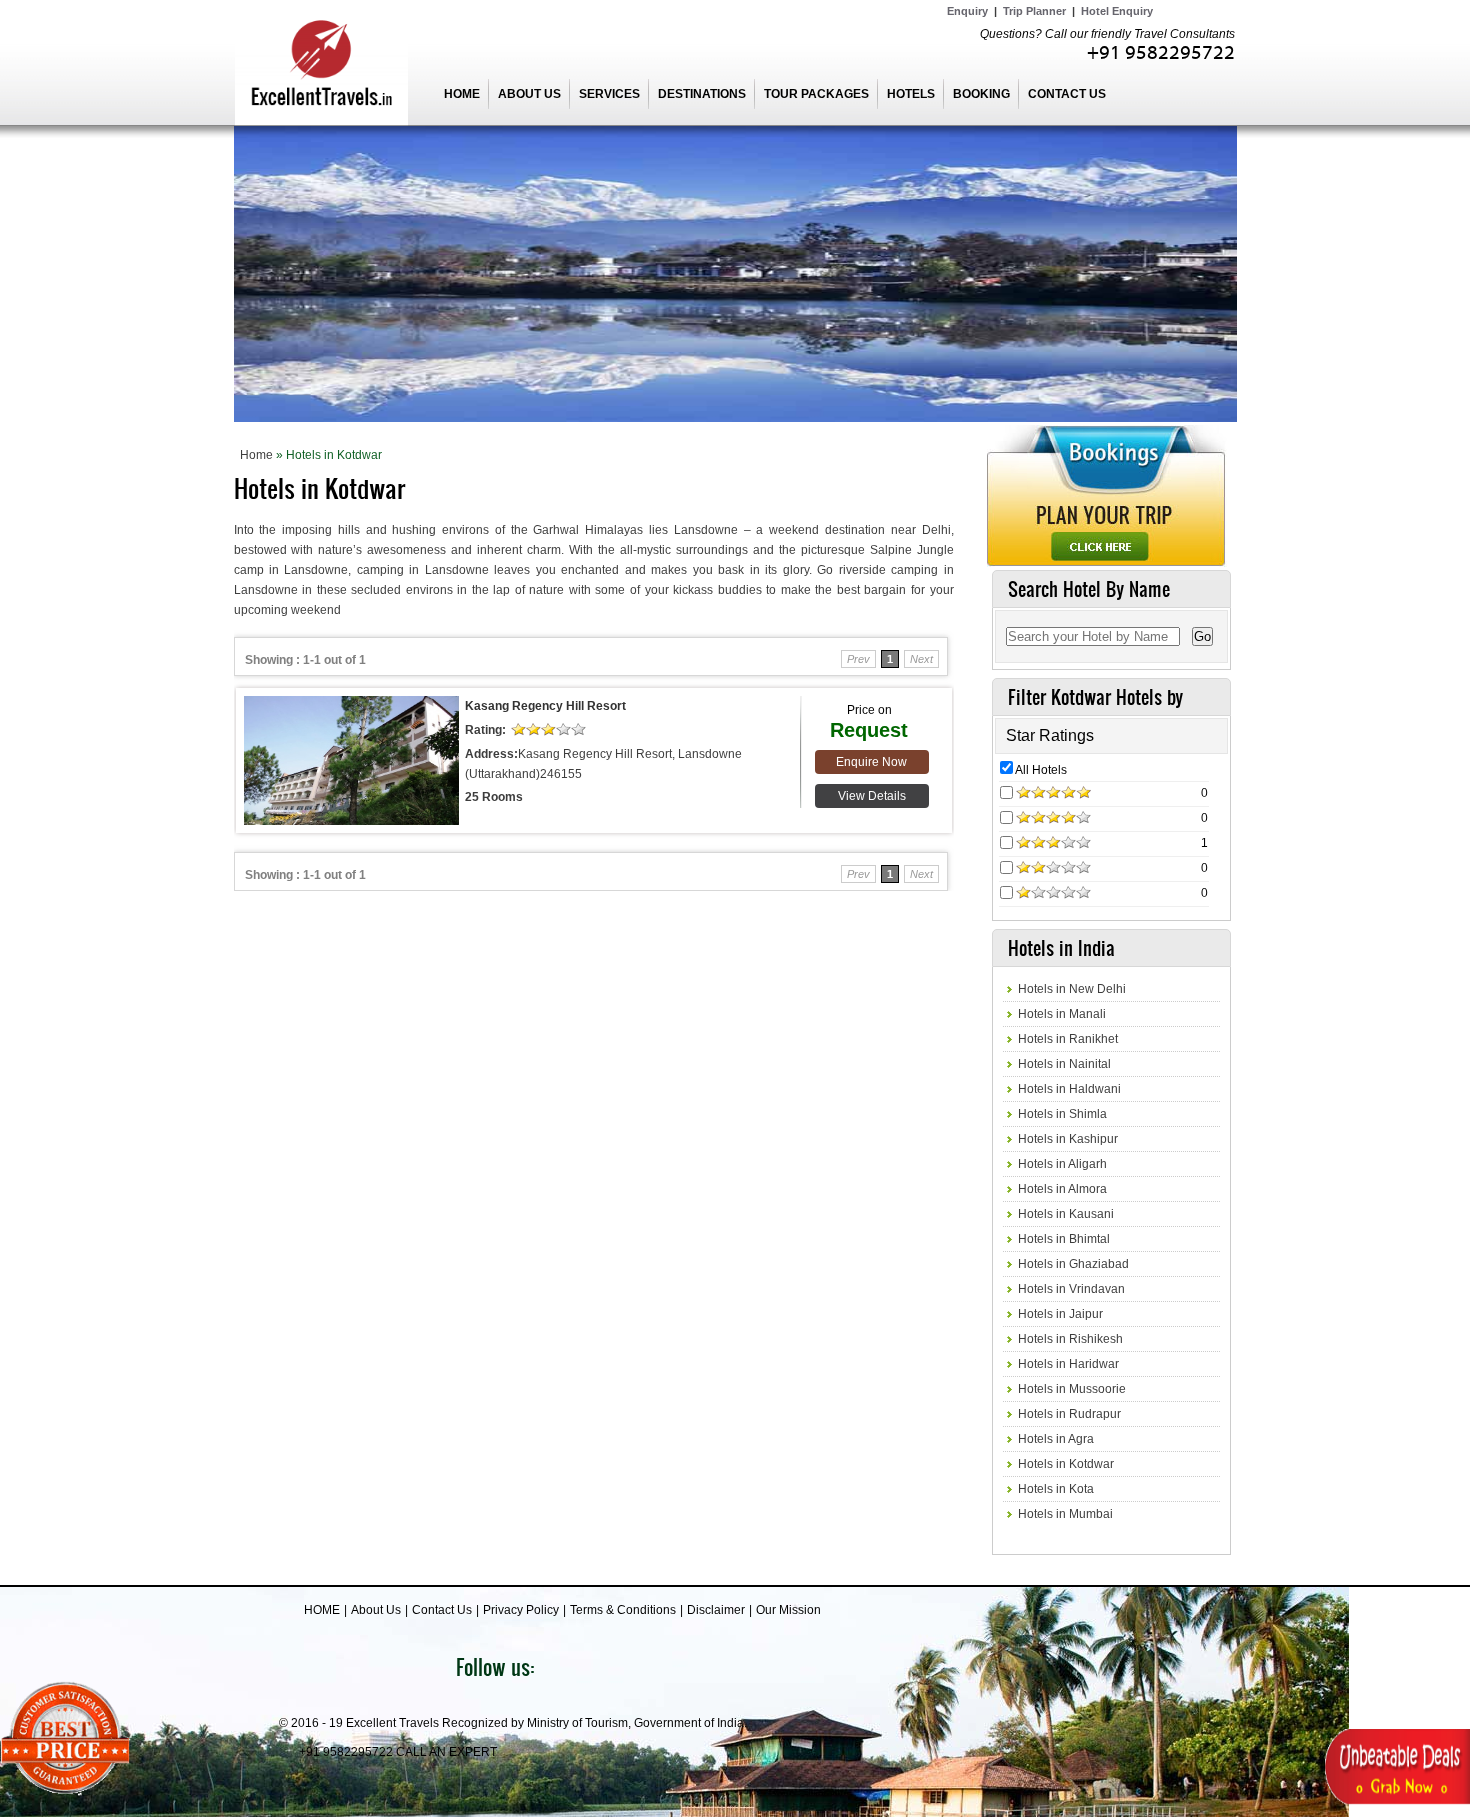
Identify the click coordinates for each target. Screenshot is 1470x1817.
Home (256, 455)
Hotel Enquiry (1117, 11)
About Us (376, 1610)
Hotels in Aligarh (1062, 1164)
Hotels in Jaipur (1060, 1314)
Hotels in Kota (1056, 1489)
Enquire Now (871, 762)
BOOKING (981, 94)
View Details (872, 796)
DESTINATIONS (702, 94)
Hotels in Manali (1062, 1014)
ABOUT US (529, 94)
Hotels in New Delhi (1072, 989)
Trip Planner (1034, 11)
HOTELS (911, 94)
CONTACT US (1067, 94)
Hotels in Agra (1056, 1439)
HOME (462, 94)
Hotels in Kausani (1066, 1214)
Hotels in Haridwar (1068, 1364)
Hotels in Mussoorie (1072, 1389)
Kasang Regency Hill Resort (545, 706)
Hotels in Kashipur (1068, 1139)
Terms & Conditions (623, 1610)
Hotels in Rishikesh (1070, 1339)
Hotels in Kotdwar (1066, 1464)
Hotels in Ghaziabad (1073, 1264)
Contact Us (442, 1610)
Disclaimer (716, 1610)
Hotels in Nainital (1064, 1064)
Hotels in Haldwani (1069, 1089)
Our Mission (788, 1610)
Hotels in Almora (1062, 1189)
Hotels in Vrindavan (1071, 1289)
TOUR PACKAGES (816, 94)
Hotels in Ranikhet (1068, 1039)
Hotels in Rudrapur (1069, 1414)
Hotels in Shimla (1062, 1114)
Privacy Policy (521, 1610)
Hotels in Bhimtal (1064, 1239)
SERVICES (609, 94)
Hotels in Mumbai (1065, 1514)
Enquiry (967, 11)
